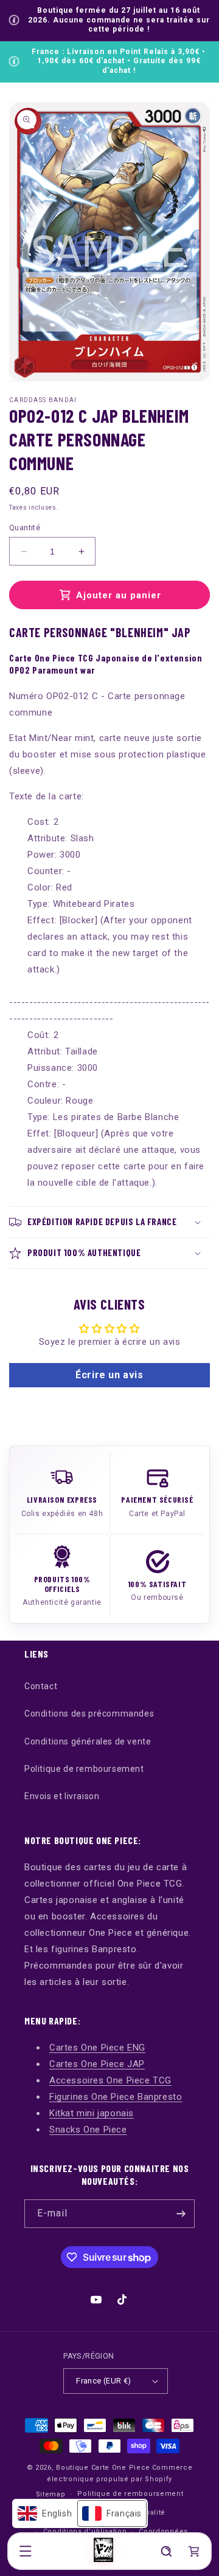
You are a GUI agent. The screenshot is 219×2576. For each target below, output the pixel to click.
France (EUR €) (104, 2381)
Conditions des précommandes (89, 1713)
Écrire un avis (109, 1375)
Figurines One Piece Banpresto (116, 2097)
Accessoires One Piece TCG (110, 2080)
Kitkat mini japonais (92, 2113)
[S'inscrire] (181, 2214)
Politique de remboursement (84, 1769)
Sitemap (51, 2494)
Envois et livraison (62, 1796)
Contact (41, 1686)
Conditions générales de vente (88, 1741)
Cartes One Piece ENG (97, 2048)
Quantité (25, 528)
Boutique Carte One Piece (103, 2468)
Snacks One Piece (88, 2130)
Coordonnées (163, 2531)
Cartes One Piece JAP (97, 2064)
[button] (26, 2551)
